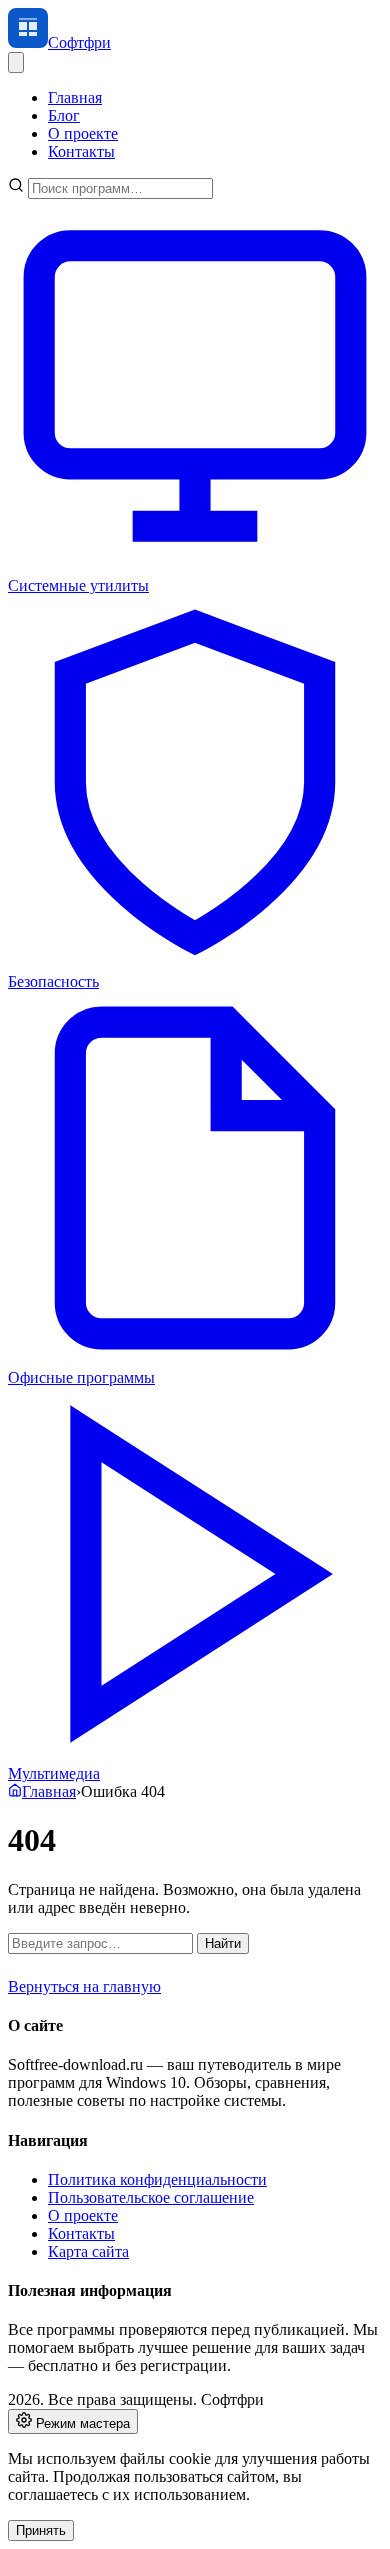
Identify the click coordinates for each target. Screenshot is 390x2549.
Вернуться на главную (84, 1986)
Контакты (81, 151)
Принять (41, 2530)
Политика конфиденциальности (157, 2179)
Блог (64, 115)
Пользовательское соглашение (151, 2197)
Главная (75, 97)
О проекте (83, 133)
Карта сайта (88, 2251)
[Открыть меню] (16, 62)
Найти (223, 1943)
